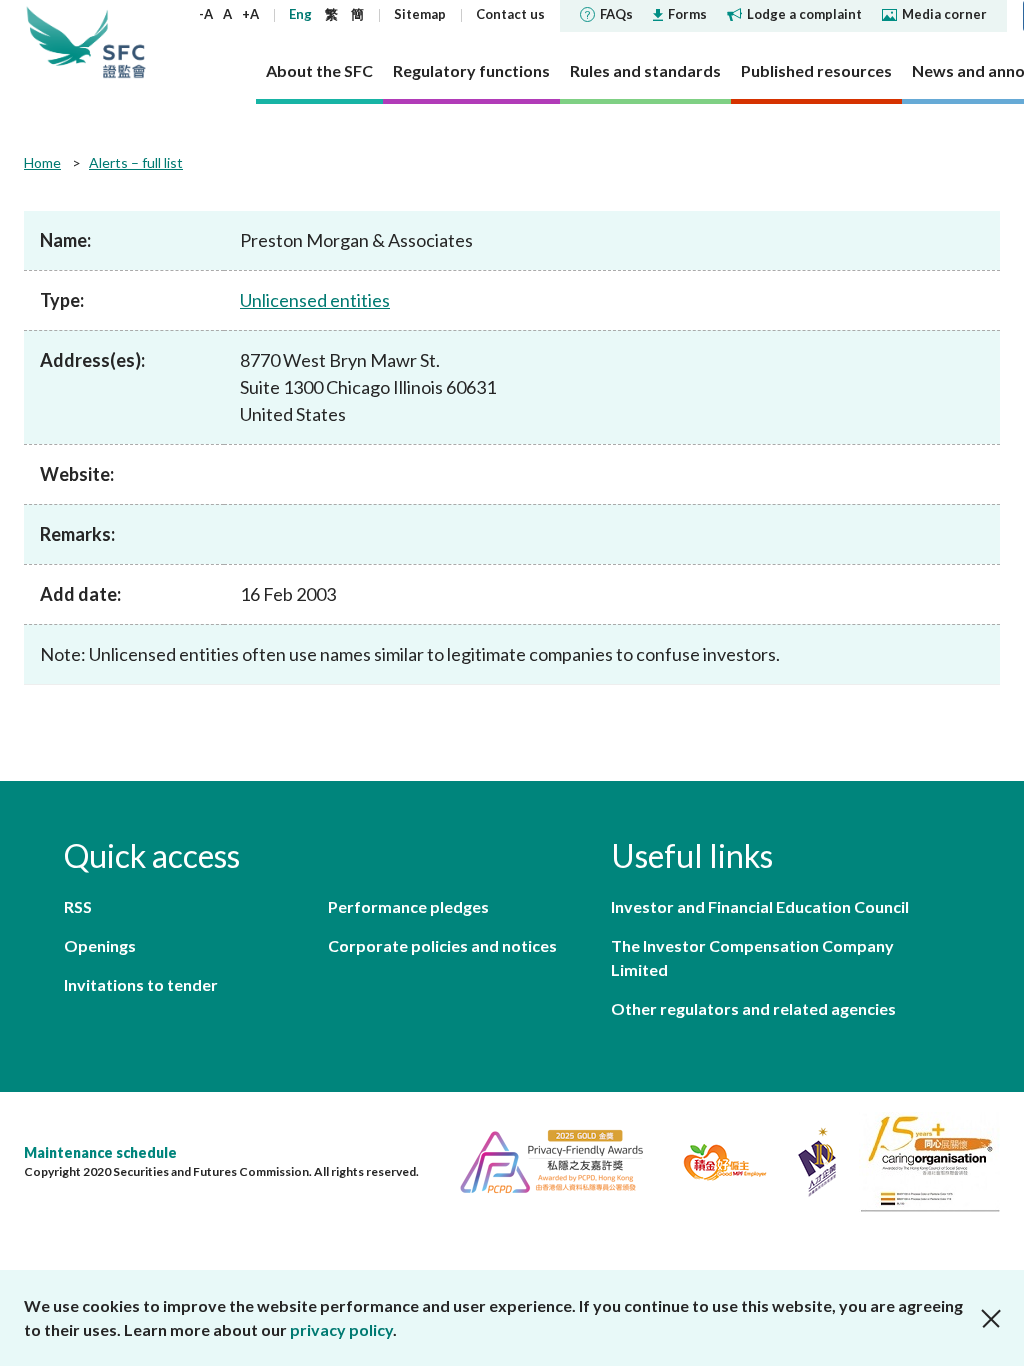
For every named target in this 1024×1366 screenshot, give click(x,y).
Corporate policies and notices (442, 945)
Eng (300, 14)
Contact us (510, 14)
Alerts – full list (136, 162)
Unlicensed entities (315, 300)
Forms (687, 14)
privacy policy (341, 1329)
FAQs (616, 14)
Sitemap (420, 14)
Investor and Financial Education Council (760, 906)
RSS (78, 906)
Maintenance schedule (100, 1152)
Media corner (944, 14)
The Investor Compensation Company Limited (752, 957)
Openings (100, 945)
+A (250, 14)
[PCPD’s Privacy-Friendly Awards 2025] (543, 1159)
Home (42, 162)
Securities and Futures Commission (124, 42)
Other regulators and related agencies (753, 1008)
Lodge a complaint (804, 14)
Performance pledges (408, 906)
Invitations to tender (141, 984)
